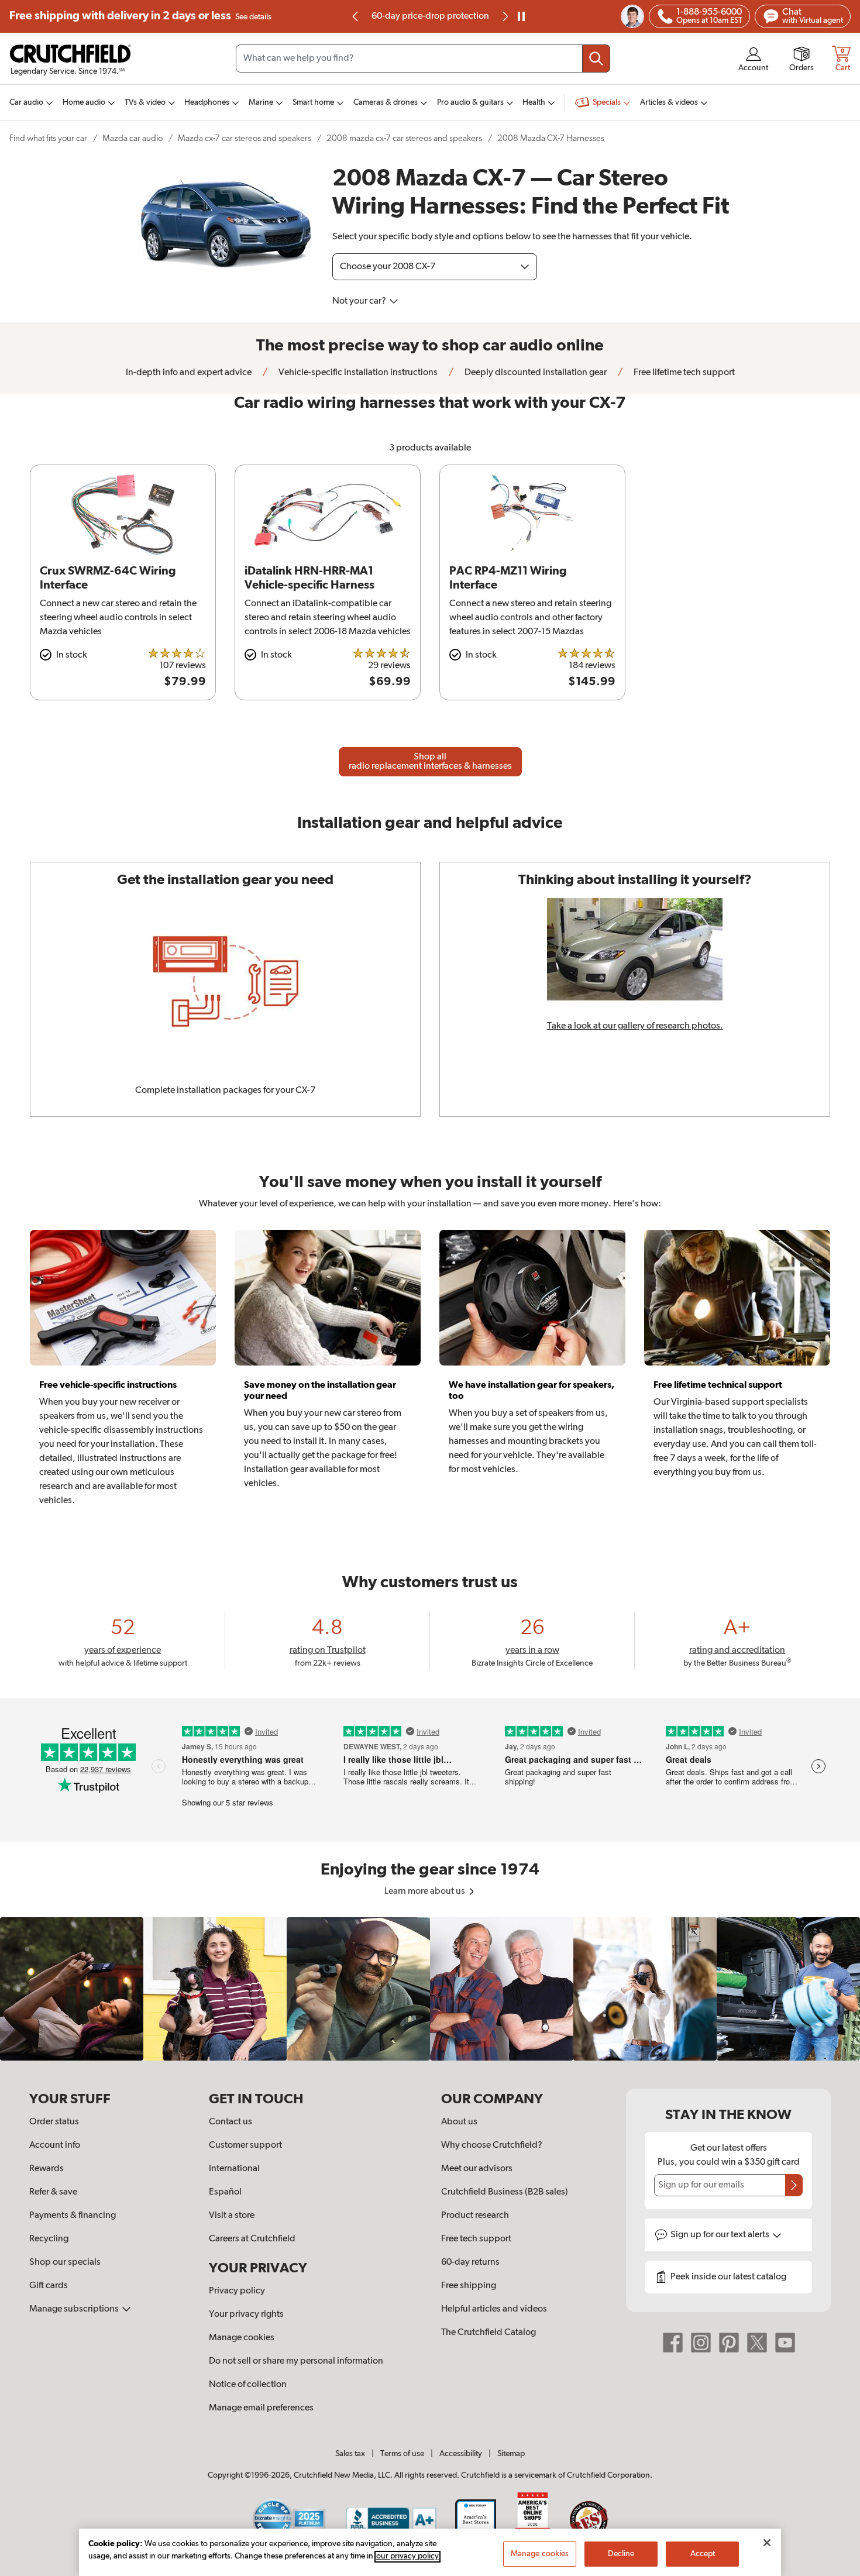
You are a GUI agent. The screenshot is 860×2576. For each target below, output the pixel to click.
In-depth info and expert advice (189, 373)
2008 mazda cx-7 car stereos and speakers (404, 138)
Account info (55, 2145)
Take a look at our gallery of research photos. (635, 1026)
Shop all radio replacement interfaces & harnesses (430, 762)
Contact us (231, 2122)
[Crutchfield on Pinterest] (729, 2343)
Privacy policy (237, 2291)
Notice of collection (248, 2385)
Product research (475, 2216)
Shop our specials (65, 2262)
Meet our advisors (477, 2169)
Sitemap (511, 2454)
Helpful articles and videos (494, 2309)
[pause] (521, 16)
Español (225, 2192)
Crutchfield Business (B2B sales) (505, 2192)
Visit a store (232, 2216)
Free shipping (140, 16)
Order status (54, 2122)
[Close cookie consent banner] (767, 2543)
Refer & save (53, 2192)
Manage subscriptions (75, 2309)
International (234, 2169)
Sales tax (350, 2454)
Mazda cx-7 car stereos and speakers (245, 138)
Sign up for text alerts (721, 2235)
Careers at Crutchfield (252, 2239)
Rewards (47, 2169)
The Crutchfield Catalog (489, 2333)
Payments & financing (73, 2216)
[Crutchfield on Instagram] (701, 2343)
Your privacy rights (246, 2314)
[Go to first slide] (504, 16)
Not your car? (360, 301)
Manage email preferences (261, 2408)
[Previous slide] (356, 16)
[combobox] (423, 59)
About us (459, 2122)
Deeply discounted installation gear (535, 373)
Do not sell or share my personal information (296, 2361)
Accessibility (461, 2454)
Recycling (49, 2239)
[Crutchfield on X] (757, 2343)
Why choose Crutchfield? (492, 2145)
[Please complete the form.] (794, 2185)
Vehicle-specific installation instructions (357, 373)
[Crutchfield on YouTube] (785, 2343)
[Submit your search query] (596, 59)
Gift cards (49, 2286)
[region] (430, 1989)
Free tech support (476, 2239)
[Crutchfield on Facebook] (673, 2343)
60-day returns (430, 16)
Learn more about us (426, 1891)
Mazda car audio (133, 138)
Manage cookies (242, 2338)
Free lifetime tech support (683, 373)
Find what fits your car (48, 138)
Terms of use (402, 2454)
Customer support (245, 2145)
